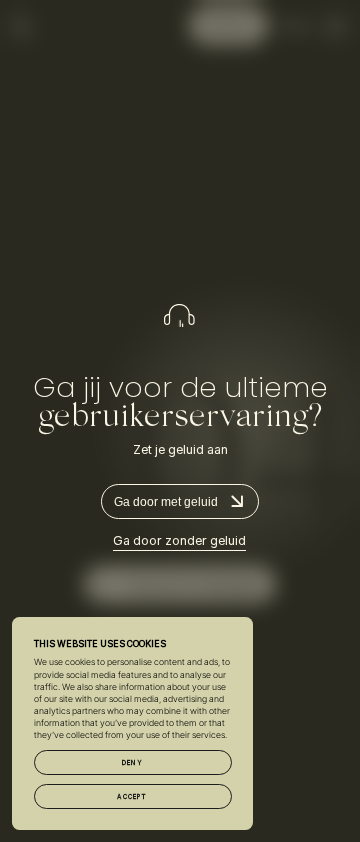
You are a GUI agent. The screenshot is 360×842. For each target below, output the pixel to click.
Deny (132, 762)
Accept (132, 796)
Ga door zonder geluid (179, 540)
